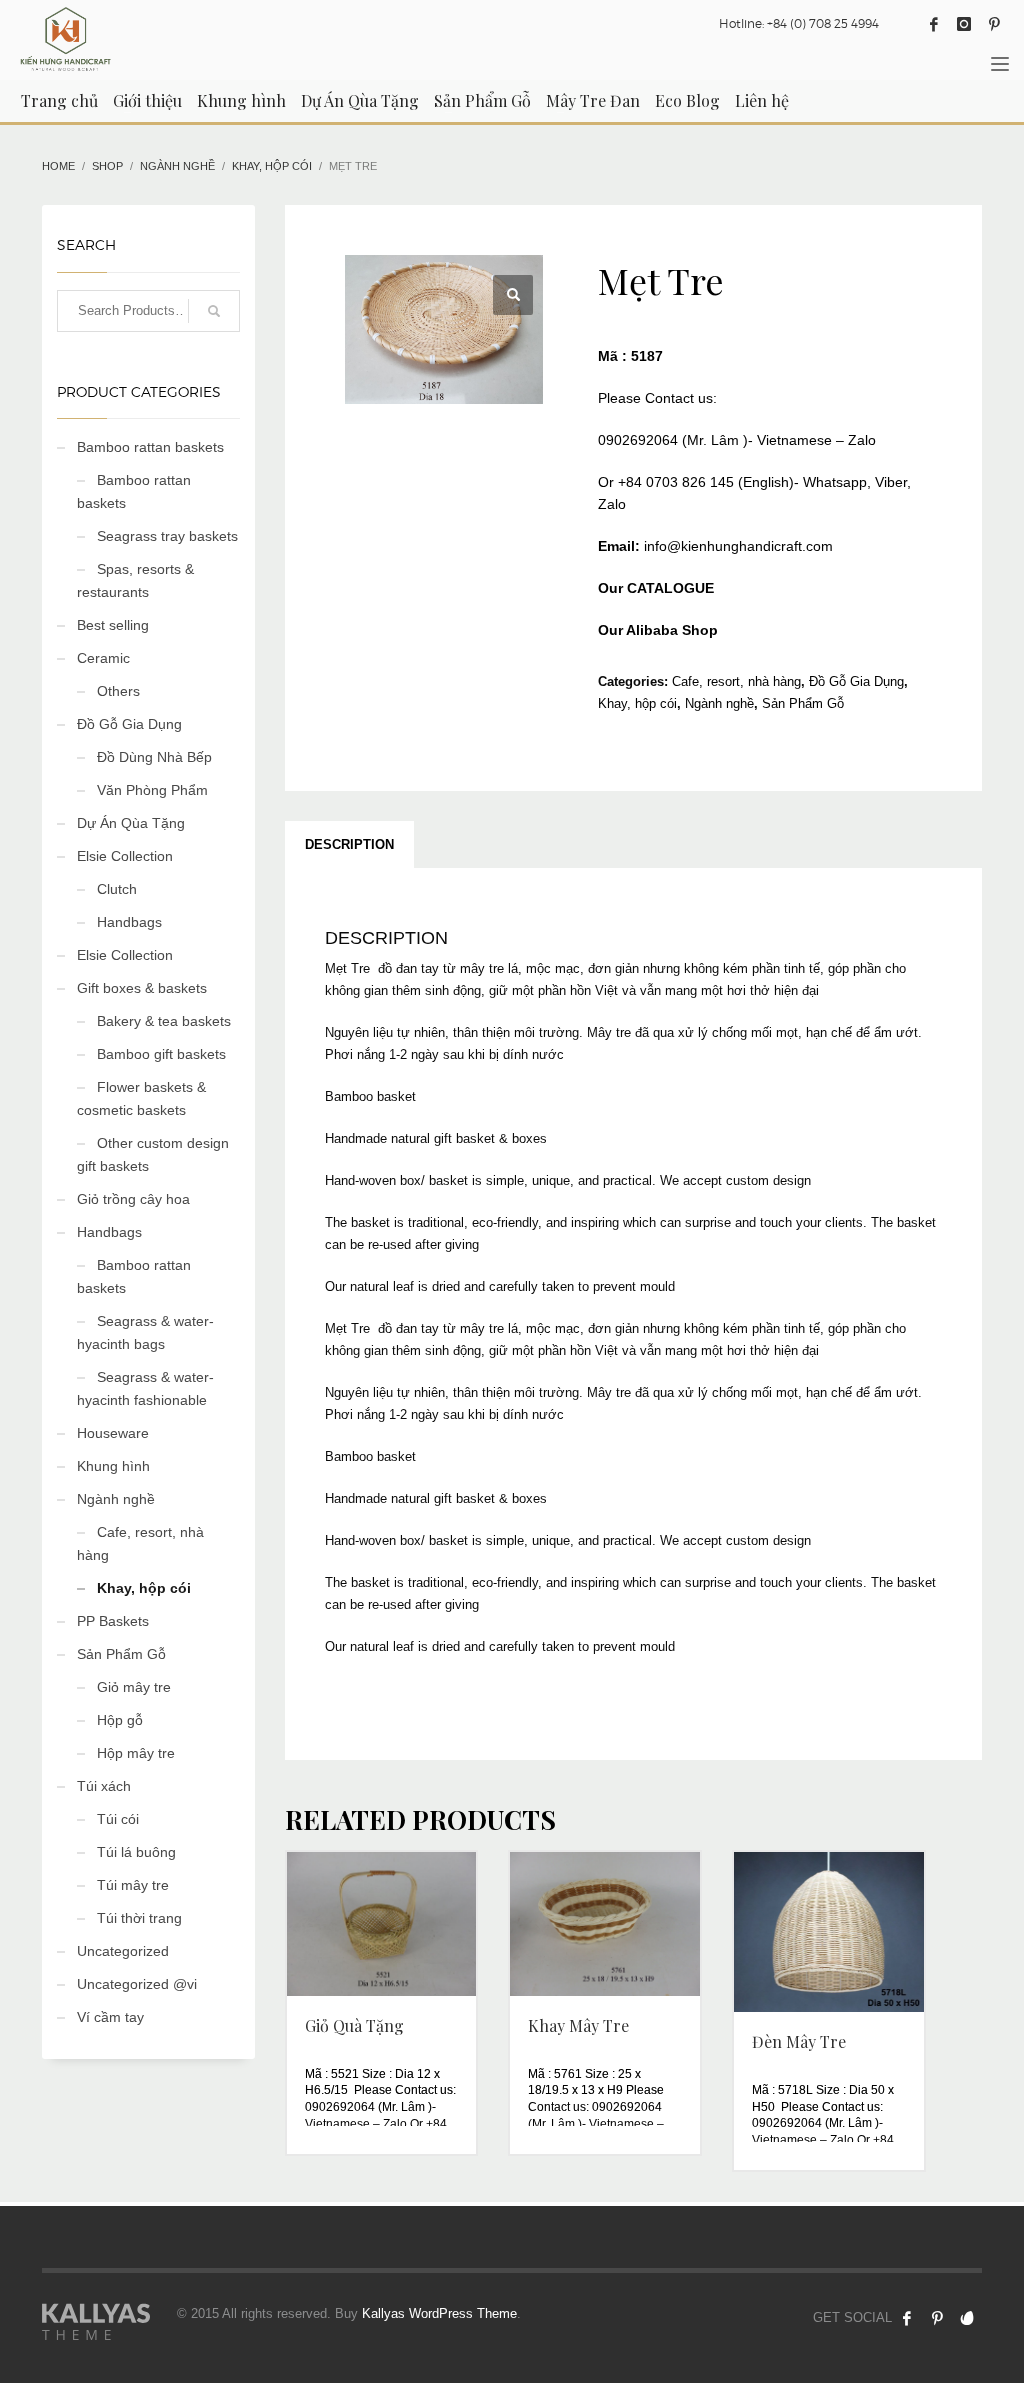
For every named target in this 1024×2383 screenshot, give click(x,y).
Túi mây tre (133, 1885)
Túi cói (118, 1819)
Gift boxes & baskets (142, 988)
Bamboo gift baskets (161, 1054)
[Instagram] (964, 24)
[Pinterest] (994, 24)
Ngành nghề (719, 703)
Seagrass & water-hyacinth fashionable (145, 1388)
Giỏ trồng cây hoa (133, 1199)
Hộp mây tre (136, 1753)
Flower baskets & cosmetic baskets (141, 1098)
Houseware (113, 1433)
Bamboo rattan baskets (150, 447)
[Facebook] (934, 24)
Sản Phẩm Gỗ (803, 703)
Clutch (117, 889)
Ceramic (103, 658)
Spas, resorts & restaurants (135, 580)
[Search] (214, 311)
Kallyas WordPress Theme (439, 2313)
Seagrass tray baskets (167, 536)
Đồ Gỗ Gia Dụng (856, 681)
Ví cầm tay (110, 2017)
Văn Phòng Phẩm (152, 790)
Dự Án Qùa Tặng (131, 823)
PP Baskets (113, 1621)
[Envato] (967, 2318)
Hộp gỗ (120, 1720)
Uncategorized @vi (137, 1984)
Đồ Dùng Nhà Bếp (154, 757)
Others (118, 691)
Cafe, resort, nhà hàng (736, 681)
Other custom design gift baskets (153, 1154)
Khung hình (113, 1466)
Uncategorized (123, 1951)
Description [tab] (349, 844)
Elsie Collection (125, 856)
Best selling (113, 625)
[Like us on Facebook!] (907, 2318)
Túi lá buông (136, 1852)
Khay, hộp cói (637, 703)
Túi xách (104, 1786)
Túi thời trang (139, 1918)
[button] (513, 295)
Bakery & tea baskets (164, 1021)
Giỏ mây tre (134, 1687)
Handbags (129, 922)
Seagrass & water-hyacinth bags (145, 1332)
